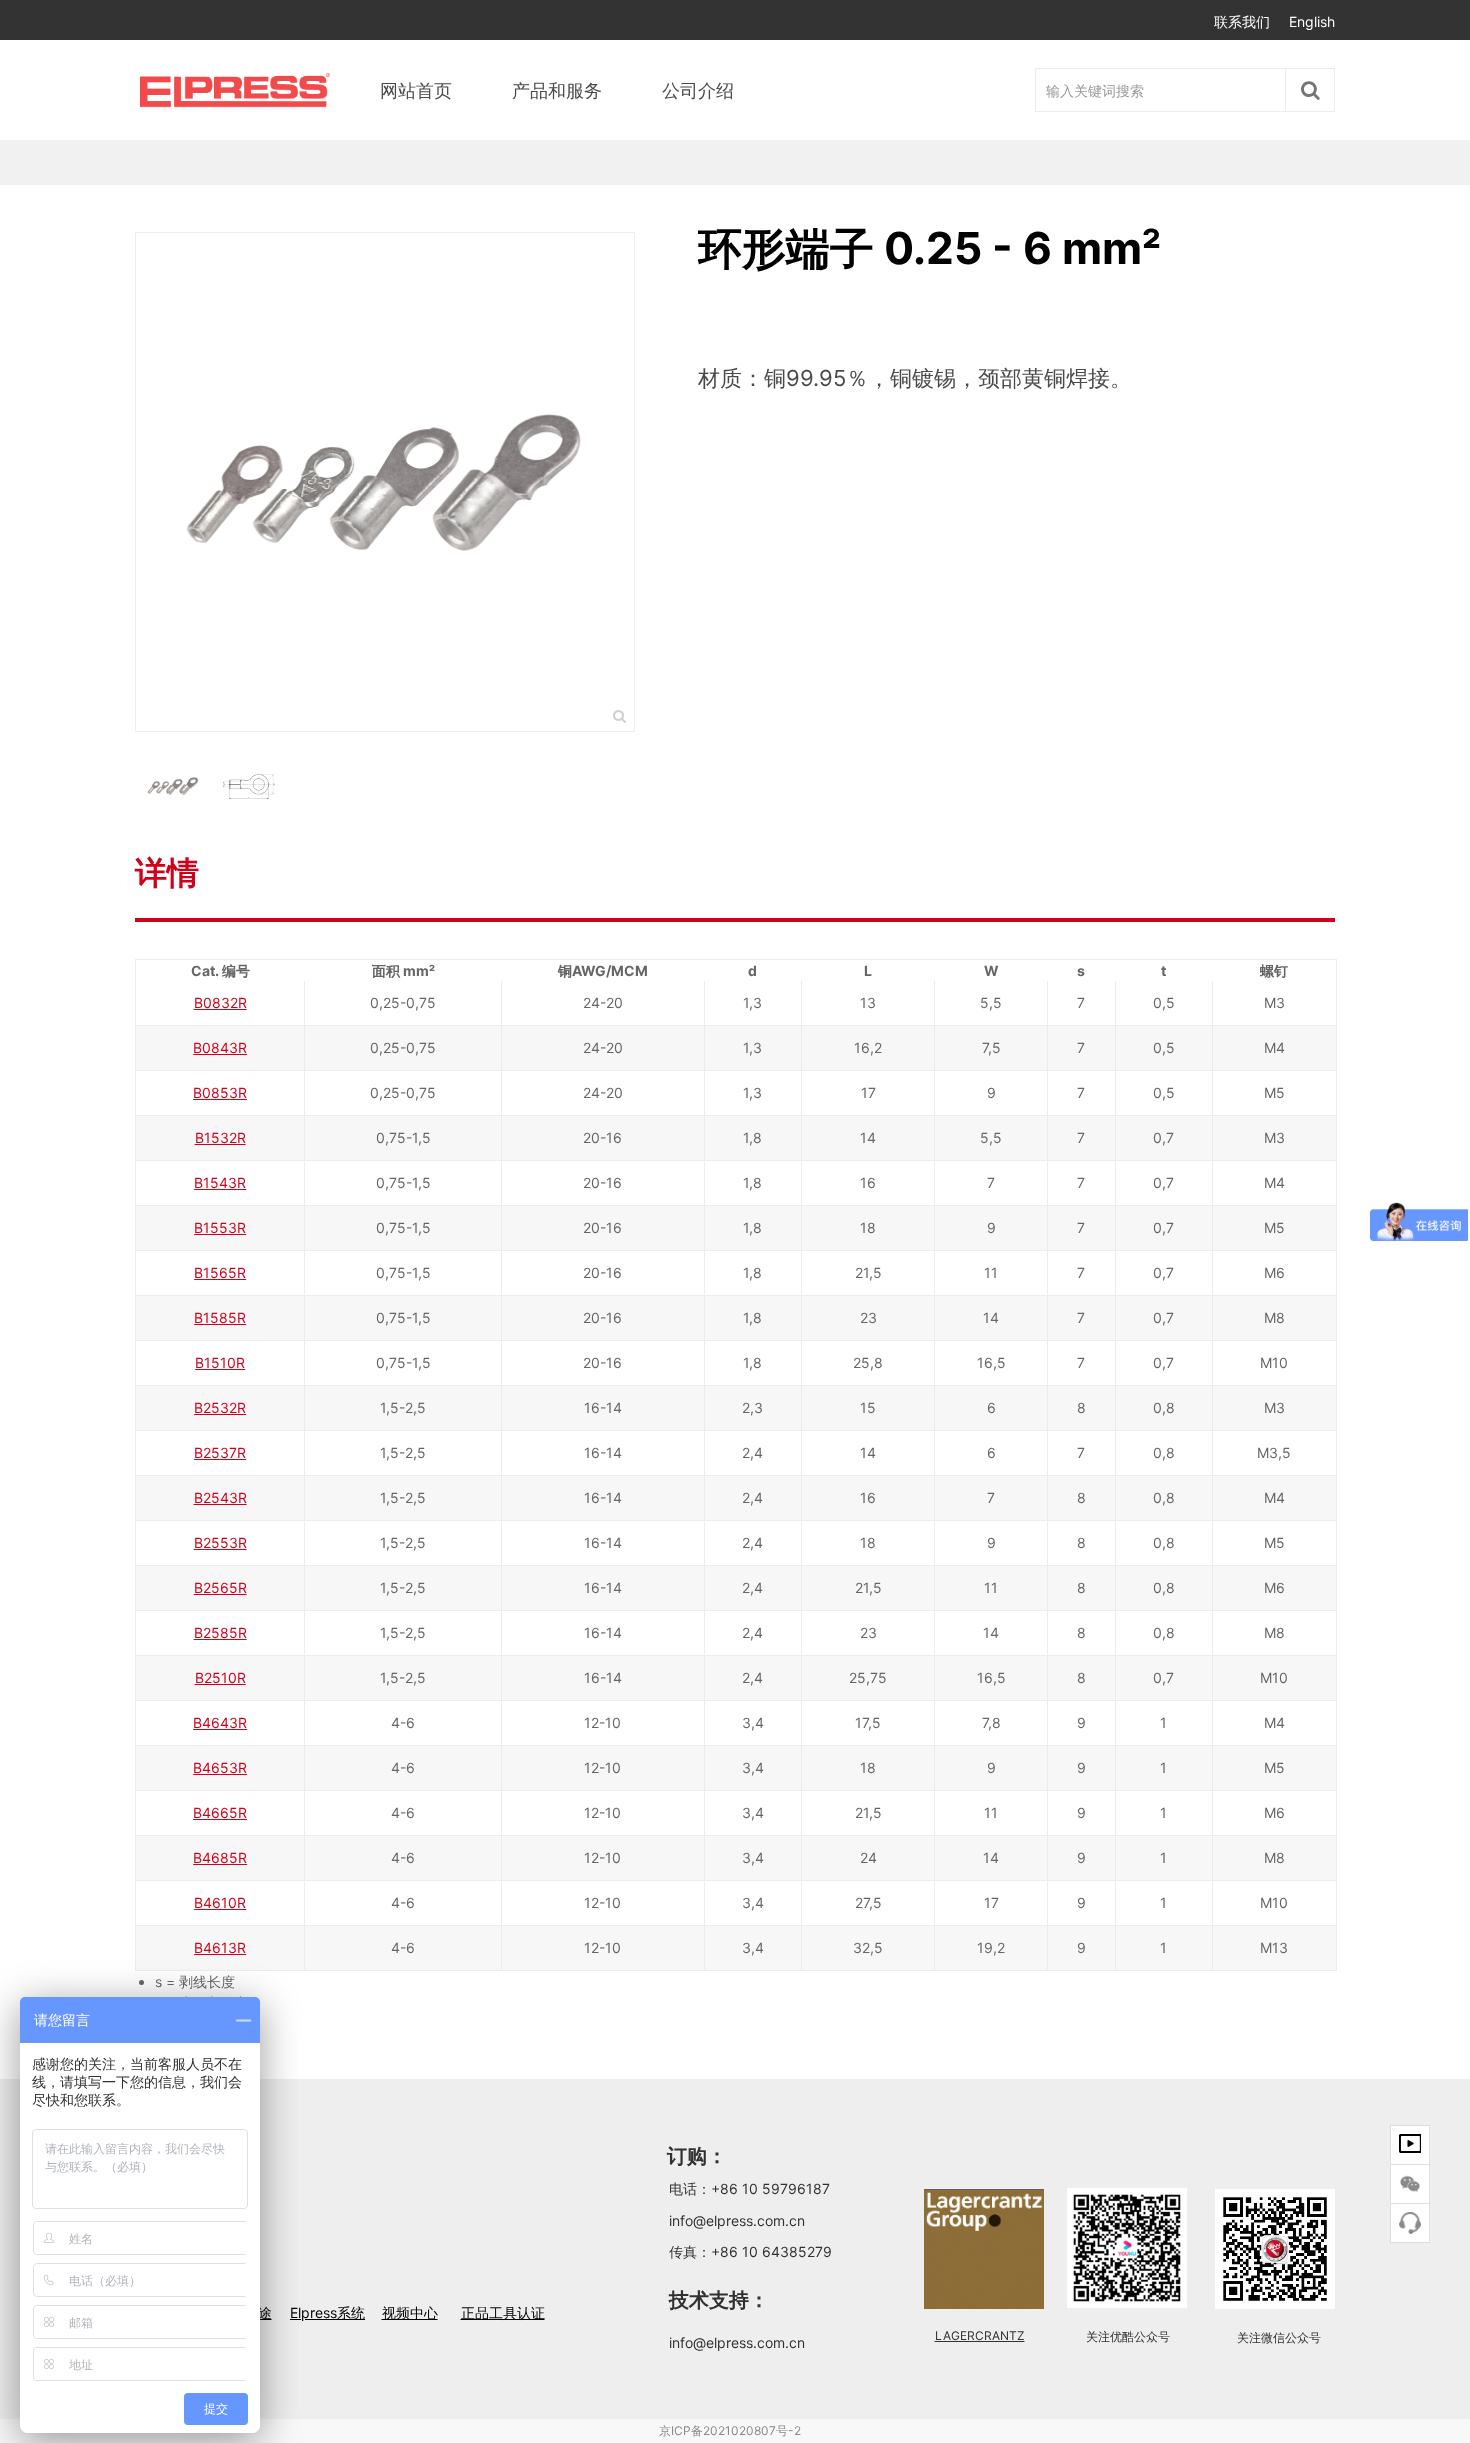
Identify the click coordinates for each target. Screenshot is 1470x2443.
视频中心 (410, 2312)
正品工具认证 (503, 2312)
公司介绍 (698, 90)
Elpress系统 (327, 2312)
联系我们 (1242, 21)
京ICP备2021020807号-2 (730, 2430)
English (1312, 21)
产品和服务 (557, 90)
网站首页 (416, 90)
